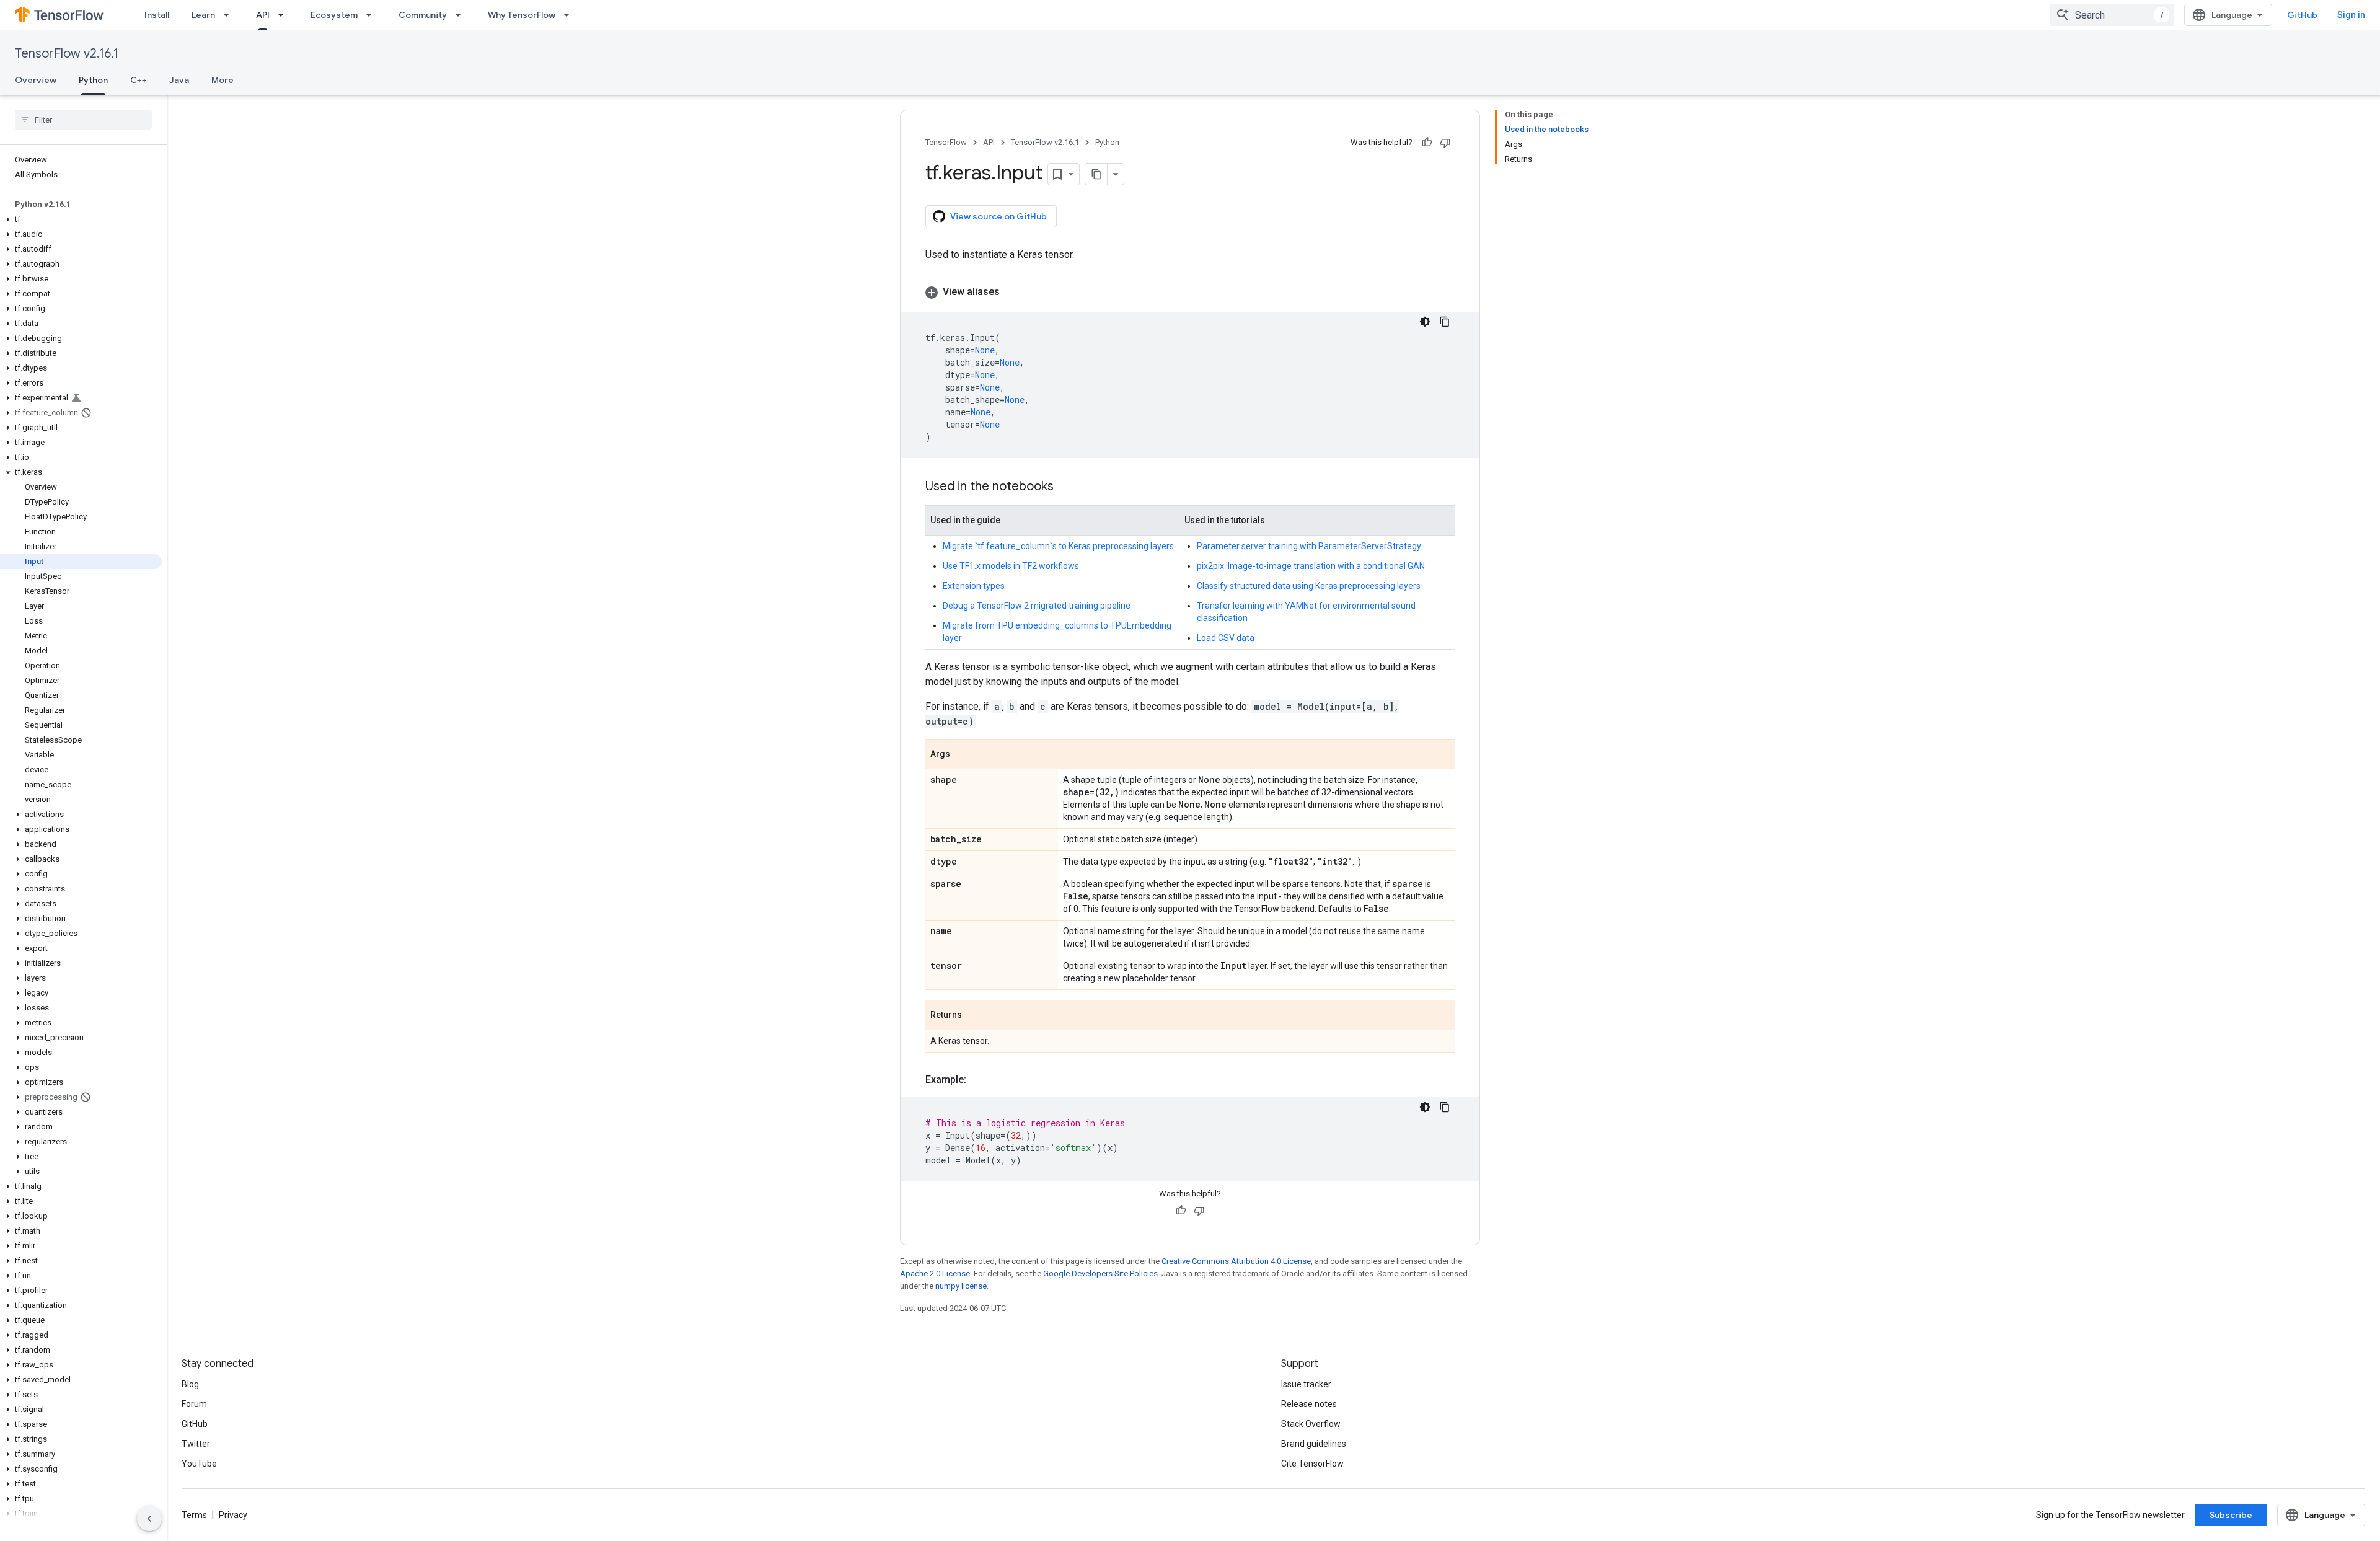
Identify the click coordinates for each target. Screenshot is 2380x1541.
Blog (190, 1384)
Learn (203, 15)
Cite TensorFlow (1312, 1464)
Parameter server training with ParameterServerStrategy (1309, 546)
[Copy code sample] (1445, 322)
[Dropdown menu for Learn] (230, 15)
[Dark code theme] (1425, 322)
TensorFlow (946, 142)
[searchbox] (83, 120)
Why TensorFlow (522, 15)
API (263, 15)
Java (179, 80)
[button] (81, 219)
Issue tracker (1306, 1384)
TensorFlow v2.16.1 (67, 54)
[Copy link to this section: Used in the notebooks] (1066, 487)
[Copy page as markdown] (1096, 174)
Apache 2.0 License (935, 1274)
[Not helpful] (1445, 143)
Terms (194, 1515)
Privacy (233, 1515)
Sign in (2351, 15)
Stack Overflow (1311, 1424)
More (223, 80)
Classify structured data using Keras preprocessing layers (1309, 586)
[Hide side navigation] (149, 1519)
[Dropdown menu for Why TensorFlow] (570, 15)
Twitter (196, 1444)
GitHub (2302, 15)
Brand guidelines (1314, 1444)
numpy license (961, 1286)
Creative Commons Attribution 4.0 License (1236, 1261)
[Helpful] (1427, 143)
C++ (139, 80)
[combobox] (2112, 15)
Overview (36, 80)
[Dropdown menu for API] (284, 15)
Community (423, 15)
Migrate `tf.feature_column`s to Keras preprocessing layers (1058, 546)
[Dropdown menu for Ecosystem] (372, 15)
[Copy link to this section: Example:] (979, 1080)
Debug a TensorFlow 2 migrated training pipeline (1037, 606)
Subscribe (2231, 1515)
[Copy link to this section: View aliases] (1012, 292)
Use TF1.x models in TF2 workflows (1011, 566)
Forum (194, 1404)
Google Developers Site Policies (1100, 1274)
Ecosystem (334, 15)
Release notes (1309, 1404)
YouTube (199, 1464)
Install (157, 15)
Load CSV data (1226, 638)
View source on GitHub (998, 216)
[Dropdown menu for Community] (462, 15)
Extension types (974, 586)
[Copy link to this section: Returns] (974, 1016)
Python (93, 80)
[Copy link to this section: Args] (963, 755)
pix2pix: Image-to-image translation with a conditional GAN (1311, 566)
